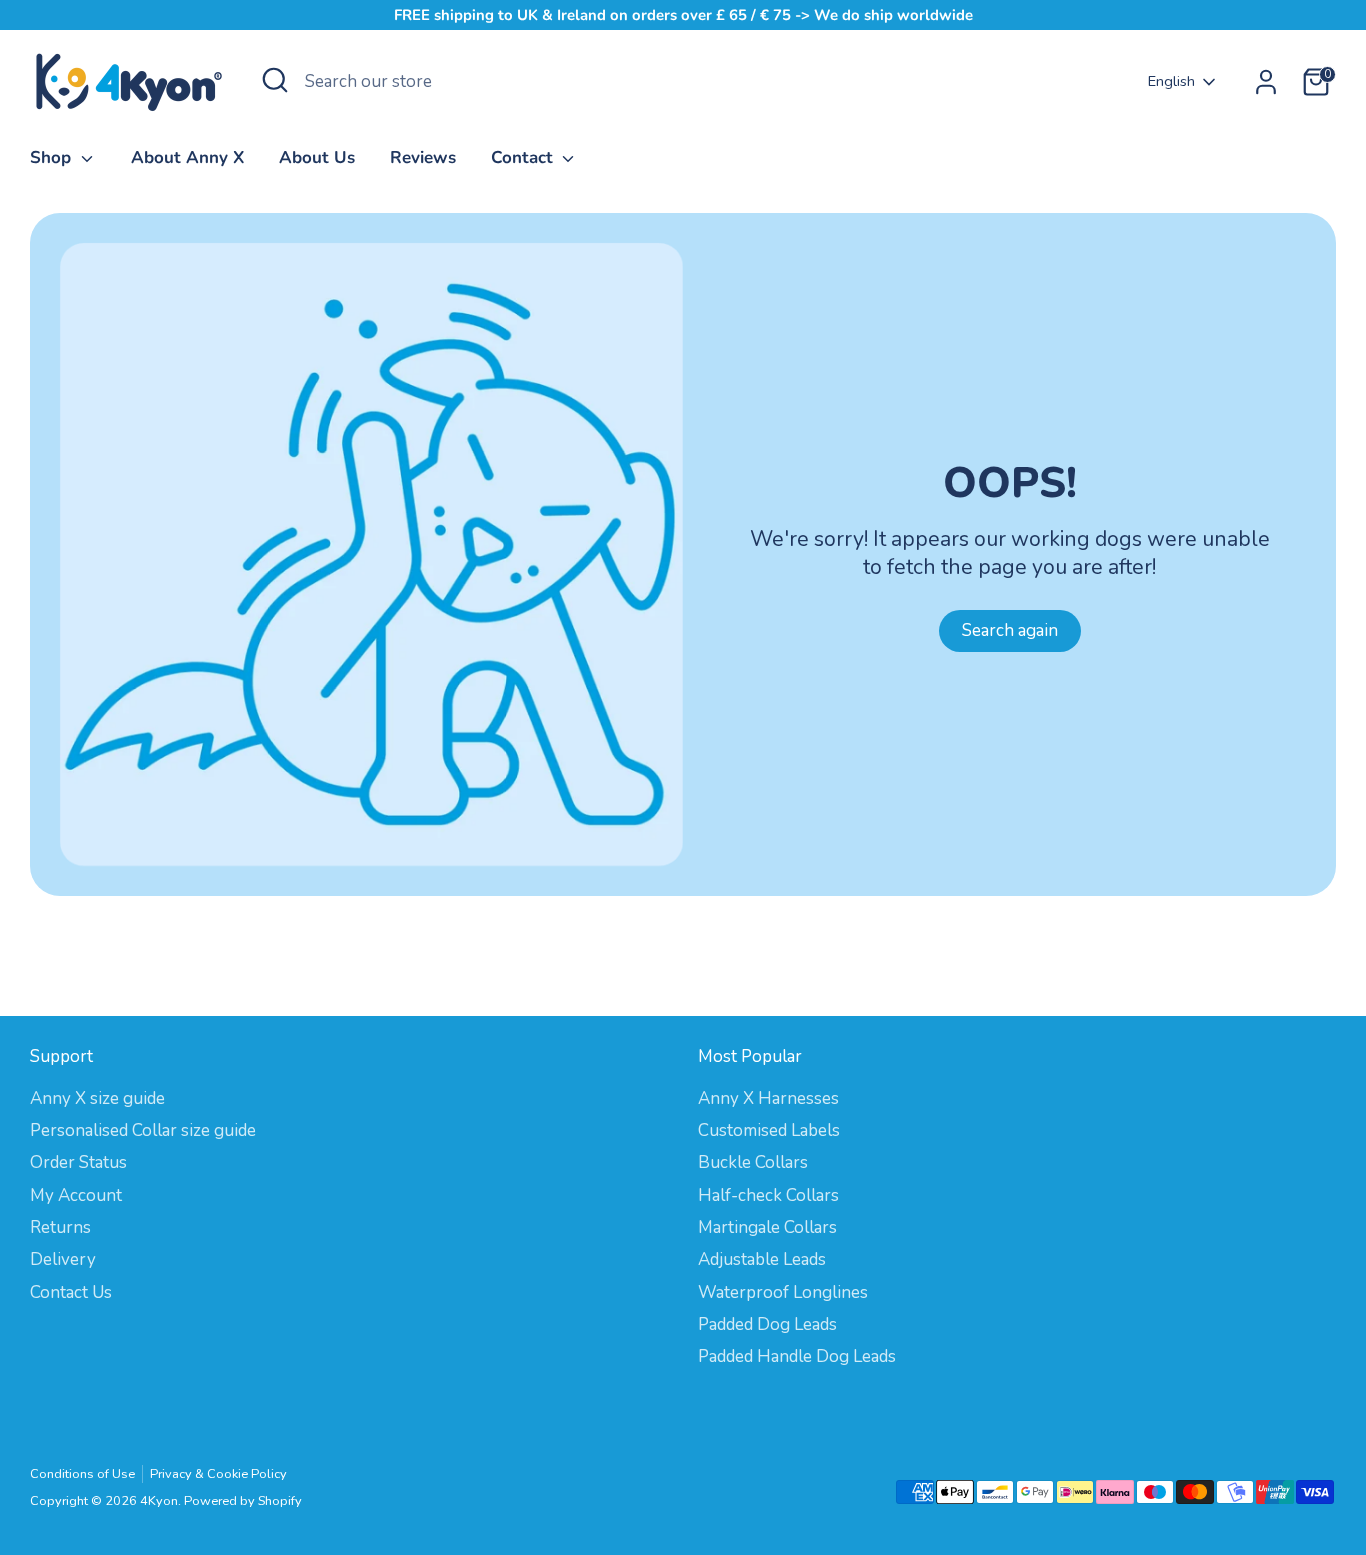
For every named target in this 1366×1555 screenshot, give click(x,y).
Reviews (423, 157)
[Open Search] (275, 80)
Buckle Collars (753, 1162)
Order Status (78, 1162)
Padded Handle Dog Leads (797, 1356)
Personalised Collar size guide (143, 1130)
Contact (524, 157)
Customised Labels (769, 1130)
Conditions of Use (82, 1474)
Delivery (63, 1259)
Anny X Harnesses (768, 1098)
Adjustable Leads (762, 1259)
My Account (76, 1195)
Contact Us (71, 1292)
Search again (1010, 630)
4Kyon (159, 1501)
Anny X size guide (97, 1098)
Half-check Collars (768, 1195)
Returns (60, 1227)
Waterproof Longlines (783, 1292)
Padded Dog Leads (767, 1324)
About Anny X (187, 157)
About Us (317, 157)
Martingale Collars (767, 1227)
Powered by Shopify (243, 1501)
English (1171, 81)
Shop (53, 157)
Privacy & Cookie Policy (218, 1474)
